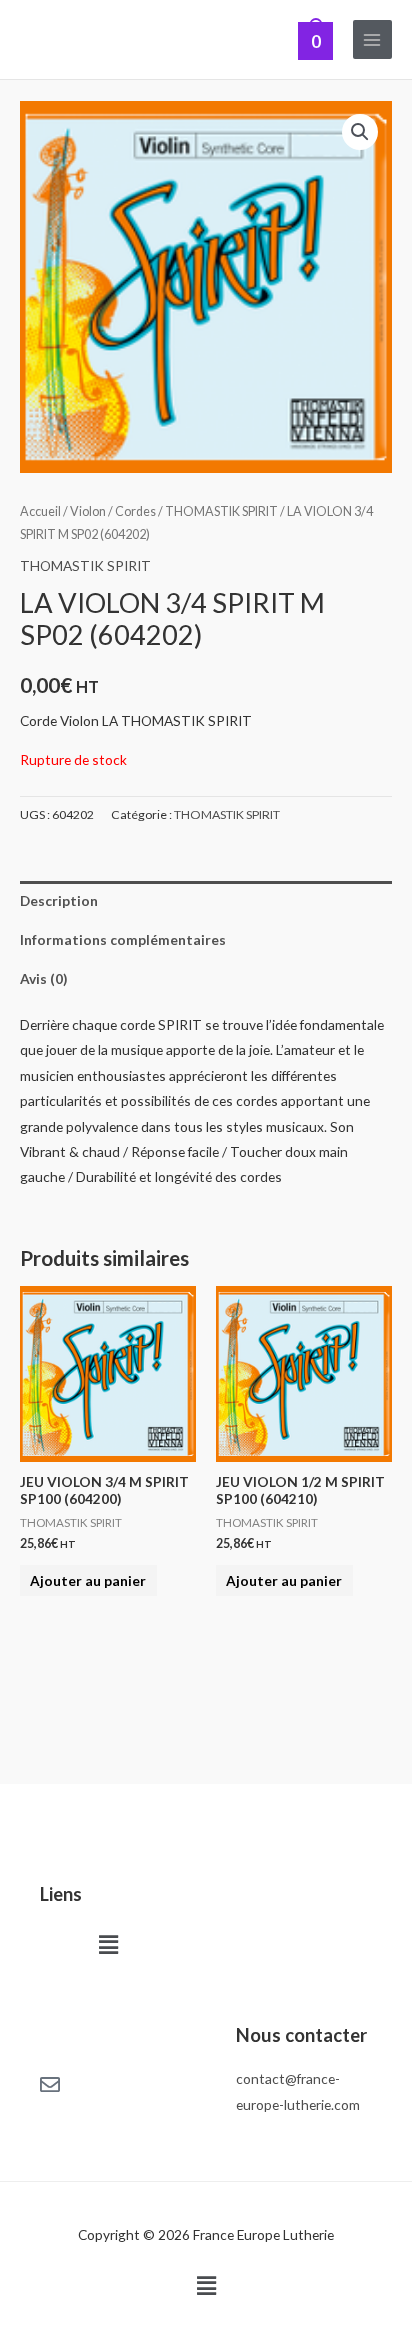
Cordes (135, 511)
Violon (88, 511)
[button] (360, 132)
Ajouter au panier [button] (88, 1580)
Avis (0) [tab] (43, 978)
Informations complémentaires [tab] (123, 939)
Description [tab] (59, 900)
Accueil (40, 511)
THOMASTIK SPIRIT (221, 511)
